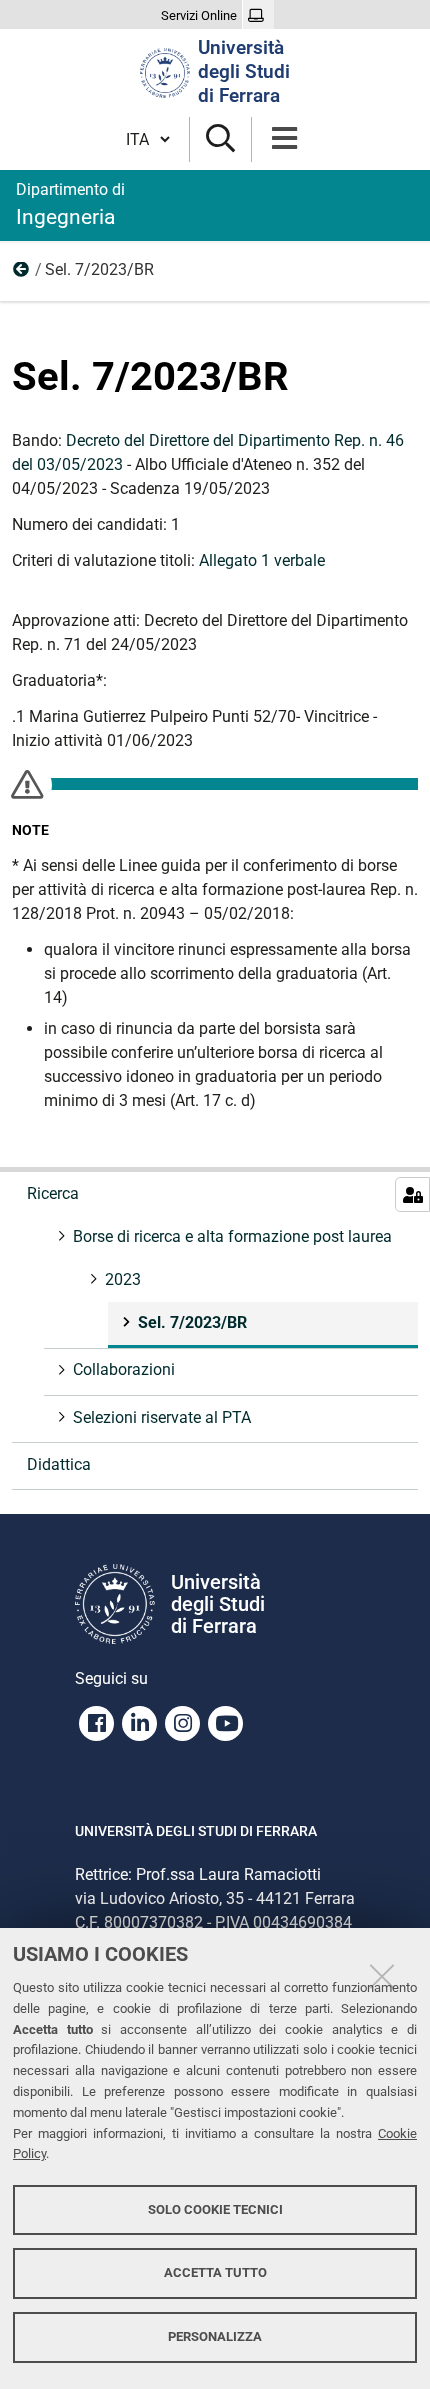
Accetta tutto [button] (215, 2272)
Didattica (59, 1464)
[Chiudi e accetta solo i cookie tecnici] (382, 1976)
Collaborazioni (124, 1369)
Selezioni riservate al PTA (162, 1417)
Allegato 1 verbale (262, 560)
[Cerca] (220, 139)
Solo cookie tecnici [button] (215, 2209)
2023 (22, 274)
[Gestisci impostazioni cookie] (412, 1194)
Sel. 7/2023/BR (192, 1322)
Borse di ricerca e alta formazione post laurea (232, 1236)
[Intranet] (258, 16)
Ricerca (53, 1193)
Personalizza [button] (215, 2336)
